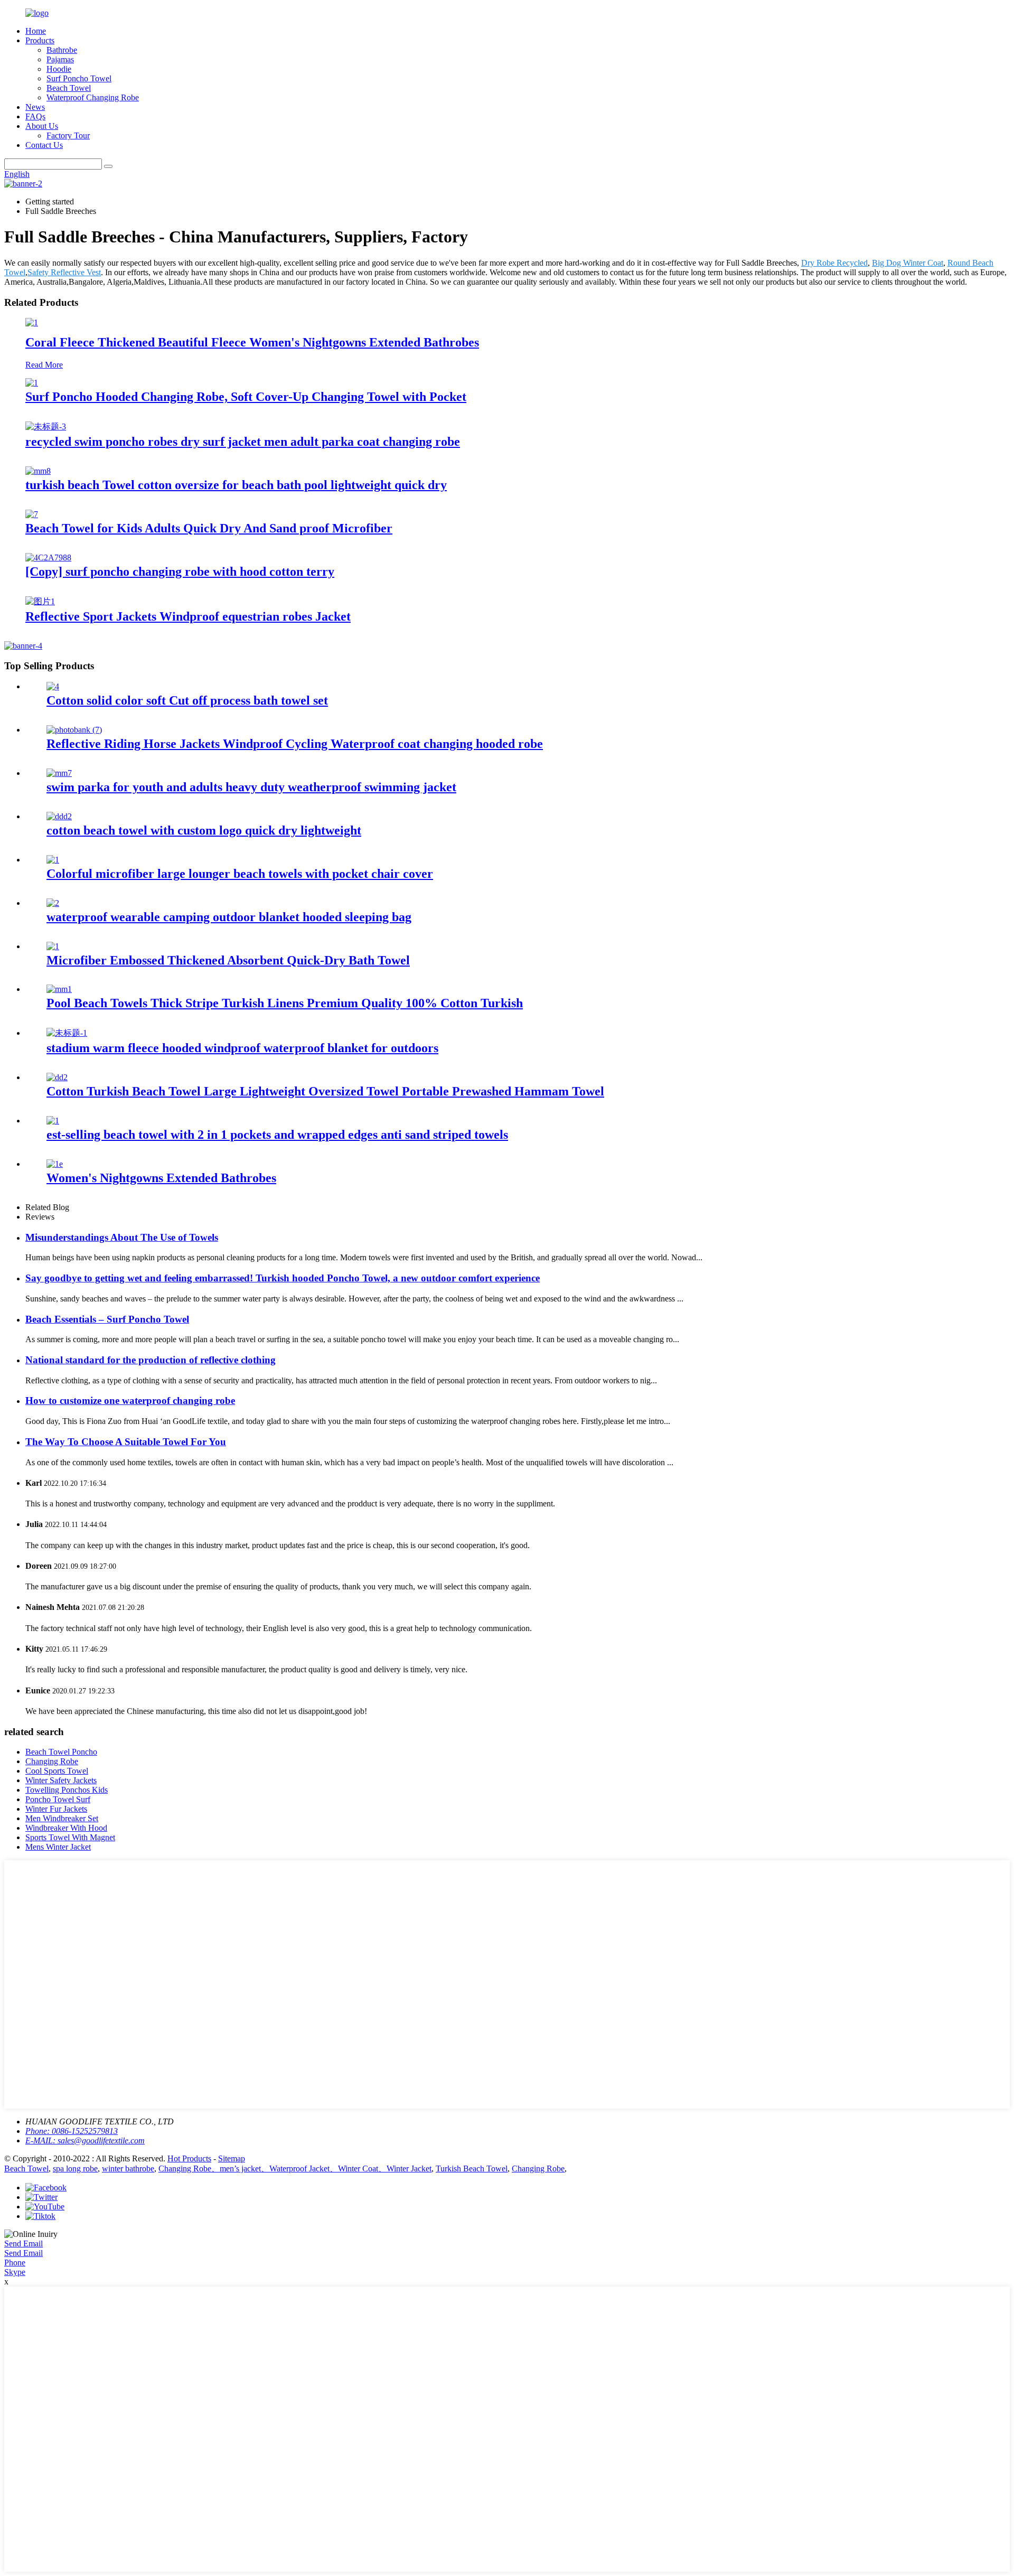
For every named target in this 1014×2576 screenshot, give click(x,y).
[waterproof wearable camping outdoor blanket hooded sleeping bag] (53, 903)
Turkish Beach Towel (472, 2168)
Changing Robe (52, 1761)
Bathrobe (62, 50)
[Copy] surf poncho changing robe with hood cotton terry (180, 572)
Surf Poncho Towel (79, 78)
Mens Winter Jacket (58, 1847)
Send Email (24, 2244)
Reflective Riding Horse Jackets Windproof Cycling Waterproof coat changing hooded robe (295, 744)
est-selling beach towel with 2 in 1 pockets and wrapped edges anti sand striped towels (277, 1135)
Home (36, 31)
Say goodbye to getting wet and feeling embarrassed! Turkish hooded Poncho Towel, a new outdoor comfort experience (283, 1278)
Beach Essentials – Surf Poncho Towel (107, 1319)
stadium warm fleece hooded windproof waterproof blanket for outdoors (242, 1048)
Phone (15, 2263)
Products (40, 40)
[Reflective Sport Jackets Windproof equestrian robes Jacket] (40, 601)
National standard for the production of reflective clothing (151, 1360)
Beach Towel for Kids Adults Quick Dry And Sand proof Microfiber (209, 528)
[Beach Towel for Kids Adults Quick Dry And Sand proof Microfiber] (32, 514)
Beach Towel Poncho (61, 1752)
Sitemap (232, 2158)
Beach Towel (69, 88)
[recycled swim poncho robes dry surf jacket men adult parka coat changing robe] (46, 427)
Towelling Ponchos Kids (67, 1790)
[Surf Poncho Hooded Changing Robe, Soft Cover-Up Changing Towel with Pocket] (32, 383)
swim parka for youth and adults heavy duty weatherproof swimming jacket (251, 787)
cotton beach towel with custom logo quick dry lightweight (204, 830)
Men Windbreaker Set (62, 1818)
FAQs (35, 116)
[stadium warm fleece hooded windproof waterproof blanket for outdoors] (67, 1033)
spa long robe (75, 2168)
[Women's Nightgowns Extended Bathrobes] (55, 1164)
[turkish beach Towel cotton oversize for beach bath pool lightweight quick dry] (38, 471)
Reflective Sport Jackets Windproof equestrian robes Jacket (188, 616)
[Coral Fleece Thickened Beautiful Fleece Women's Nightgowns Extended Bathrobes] (32, 322)
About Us (42, 126)
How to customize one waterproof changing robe (130, 1401)
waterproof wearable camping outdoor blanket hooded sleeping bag (229, 917)
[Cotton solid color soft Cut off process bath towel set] (53, 686)
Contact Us (44, 145)
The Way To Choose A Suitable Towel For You (126, 1442)
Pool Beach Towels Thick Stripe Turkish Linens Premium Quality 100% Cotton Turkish (285, 1003)
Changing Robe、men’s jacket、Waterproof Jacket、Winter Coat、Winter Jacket (295, 2168)
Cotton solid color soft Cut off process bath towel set (187, 700)
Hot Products (189, 2158)
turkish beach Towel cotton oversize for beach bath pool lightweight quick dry (236, 485)
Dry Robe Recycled (834, 263)
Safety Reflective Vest (64, 272)
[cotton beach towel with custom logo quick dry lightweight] (59, 816)
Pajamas (60, 59)
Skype (15, 2272)
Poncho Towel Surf (58, 1799)
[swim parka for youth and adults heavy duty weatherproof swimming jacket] (59, 773)
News (35, 107)
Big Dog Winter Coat (908, 263)
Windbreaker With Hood (66, 1828)
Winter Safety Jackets (61, 1780)
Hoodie (59, 69)
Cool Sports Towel (57, 1771)
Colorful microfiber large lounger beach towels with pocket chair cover (240, 874)
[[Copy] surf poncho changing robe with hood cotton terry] (48, 558)
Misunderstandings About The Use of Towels (122, 1237)
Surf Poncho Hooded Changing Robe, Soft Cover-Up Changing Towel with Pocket (246, 397)
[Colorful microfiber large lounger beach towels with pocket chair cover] (53, 860)
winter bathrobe (128, 2168)
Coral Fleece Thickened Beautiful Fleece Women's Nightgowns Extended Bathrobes (252, 342)
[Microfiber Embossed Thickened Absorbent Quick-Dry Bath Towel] (53, 946)
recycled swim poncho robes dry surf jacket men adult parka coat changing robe (243, 442)
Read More (44, 365)
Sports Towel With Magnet (70, 1837)
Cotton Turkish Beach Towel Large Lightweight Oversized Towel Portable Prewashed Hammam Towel (325, 1091)
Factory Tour (68, 135)
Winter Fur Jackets (56, 1809)
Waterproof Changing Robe (93, 97)
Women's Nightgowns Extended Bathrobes (161, 1178)
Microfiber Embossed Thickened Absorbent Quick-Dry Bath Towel (228, 960)
